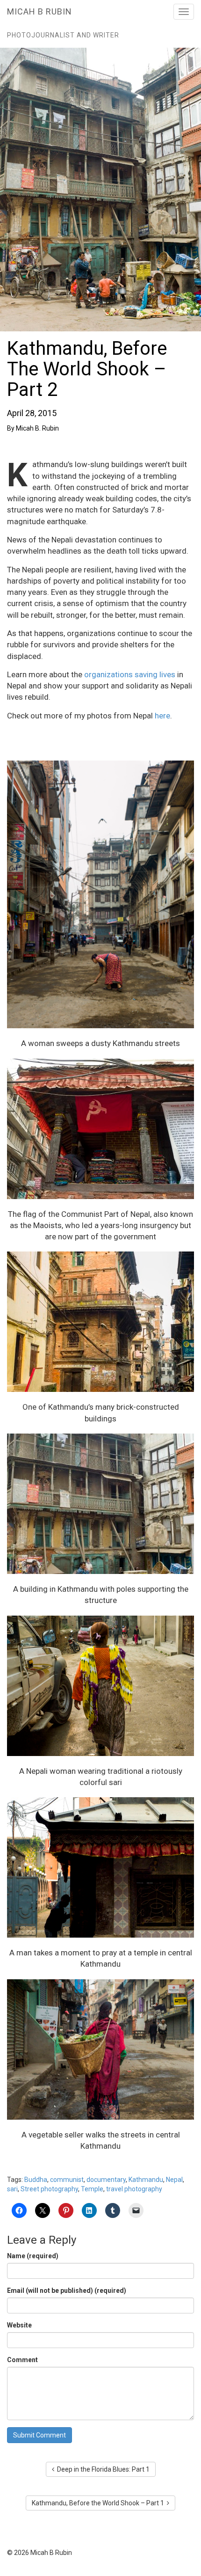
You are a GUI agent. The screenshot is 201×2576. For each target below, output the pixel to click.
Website (19, 2325)
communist (67, 2180)
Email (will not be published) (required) (67, 2291)
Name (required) (33, 2256)
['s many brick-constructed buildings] (100, 1322)
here (162, 716)
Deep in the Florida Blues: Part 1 (102, 2469)
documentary (106, 2180)
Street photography (49, 2189)
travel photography (134, 2189)
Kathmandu (146, 2180)
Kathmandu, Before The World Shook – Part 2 (87, 369)
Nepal (174, 2180)
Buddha (36, 2180)
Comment (22, 2360)
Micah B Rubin (39, 11)
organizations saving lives (130, 674)
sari (12, 2189)
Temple (92, 2189)
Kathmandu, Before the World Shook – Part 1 (99, 2503)
